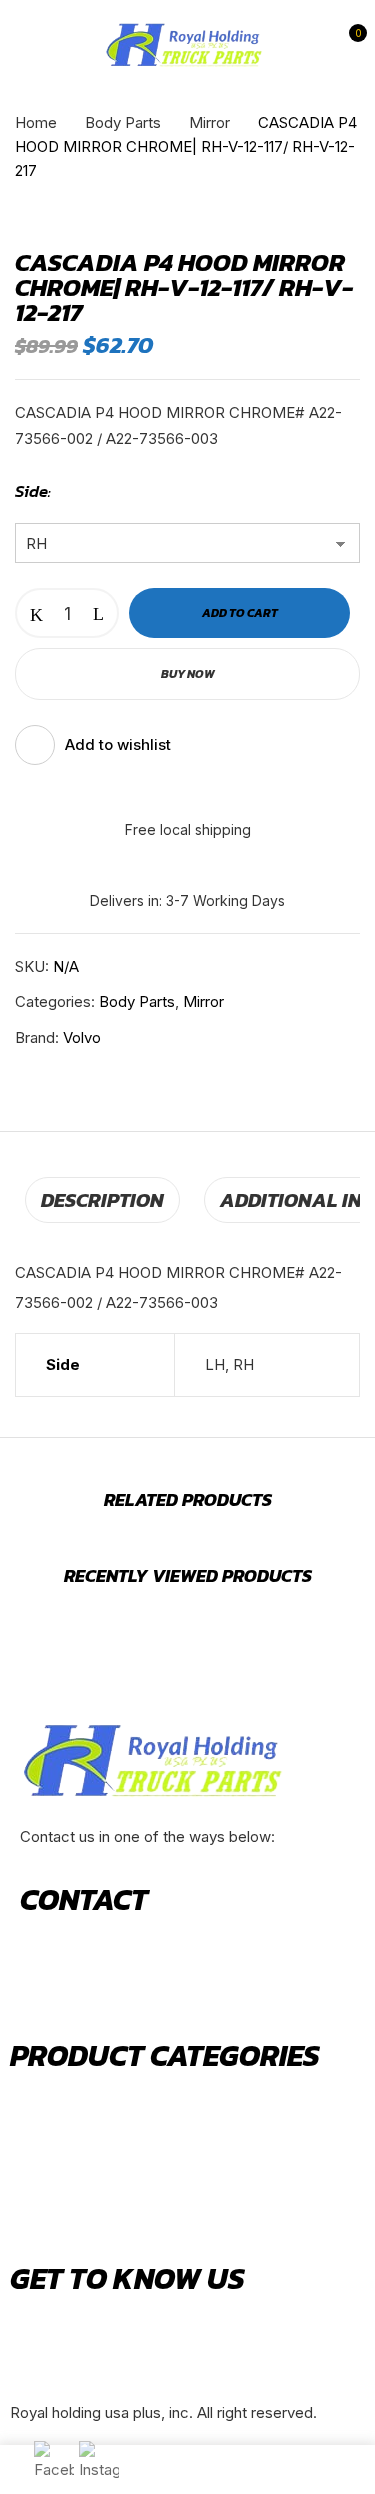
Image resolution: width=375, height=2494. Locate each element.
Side (31, 491)
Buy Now (188, 674)
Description (102, 1200)
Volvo (82, 1037)
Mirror (209, 122)
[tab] (102, 1200)
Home (36, 122)
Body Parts (123, 122)
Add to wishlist (118, 744)
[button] (348, 45)
